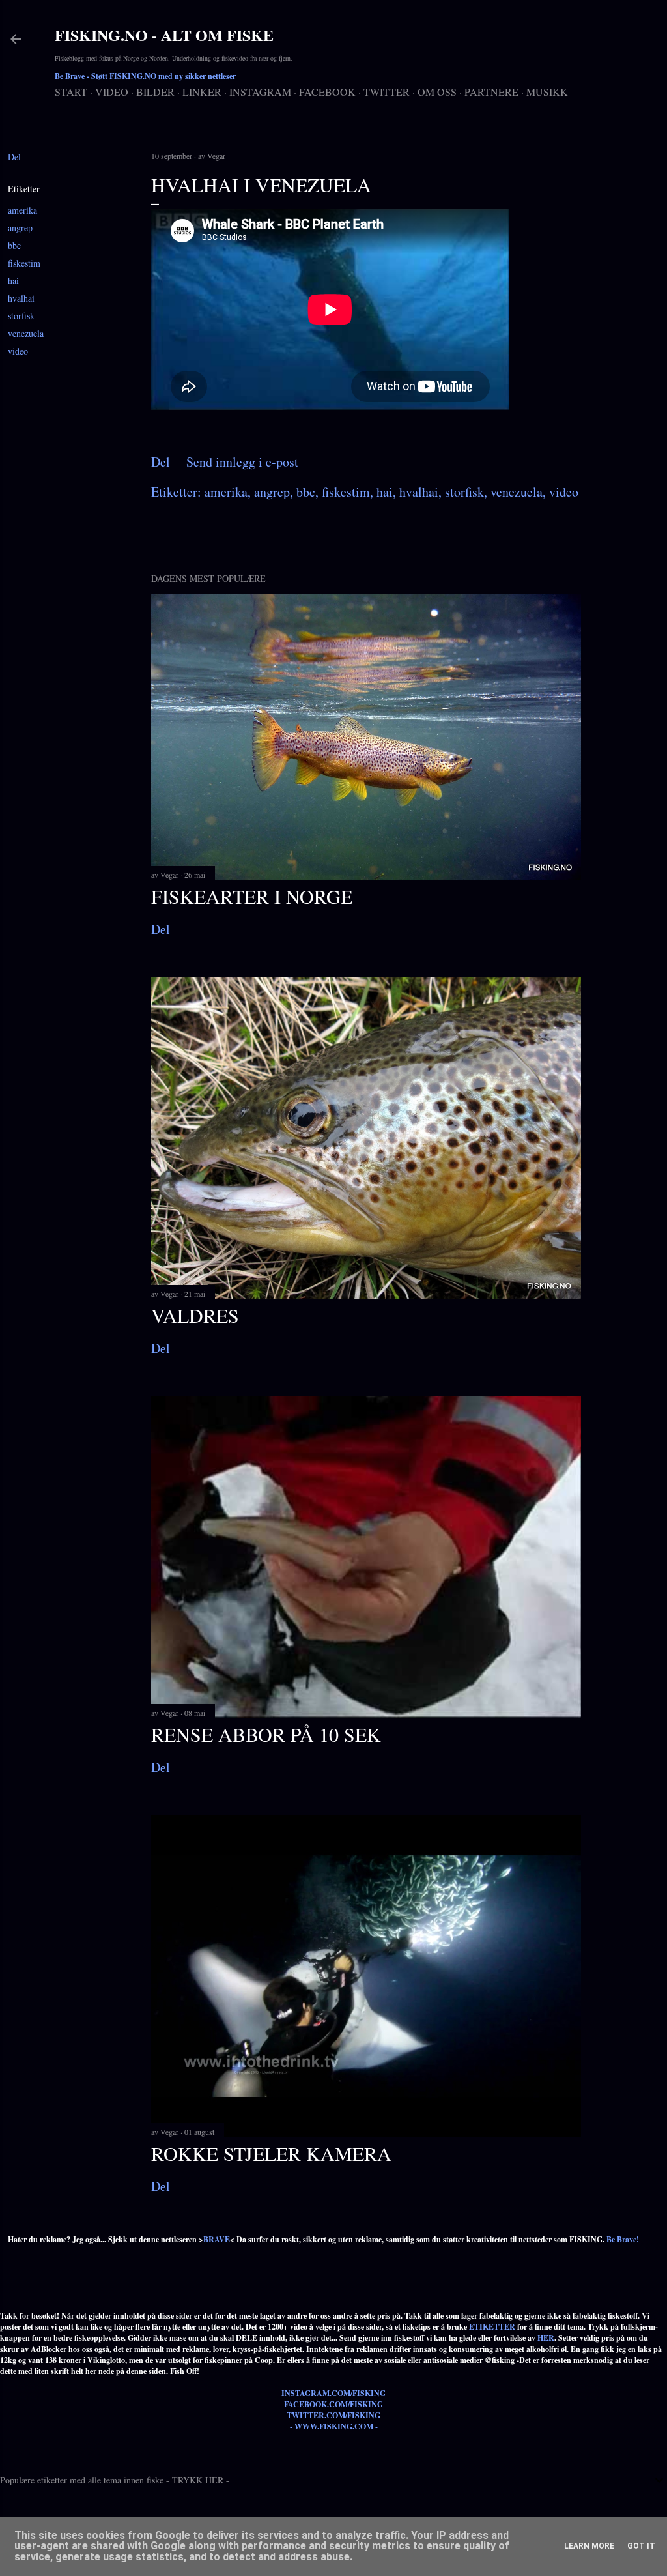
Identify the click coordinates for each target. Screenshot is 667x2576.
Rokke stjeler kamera (271, 2153)
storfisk (21, 316)
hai (13, 281)
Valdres (195, 1315)
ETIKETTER (492, 2327)
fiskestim (24, 263)
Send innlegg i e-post (242, 462)
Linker (202, 92)
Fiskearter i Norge (252, 896)
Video (112, 92)
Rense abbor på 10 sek (266, 1734)
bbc (14, 245)
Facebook (327, 92)
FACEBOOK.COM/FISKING (333, 2404)
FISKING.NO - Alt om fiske (164, 35)
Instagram (260, 92)
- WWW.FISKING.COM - (334, 2426)
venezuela (26, 333)
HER (546, 2338)
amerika (22, 210)
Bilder (155, 92)
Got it (641, 2546)
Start (71, 92)
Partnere (491, 92)
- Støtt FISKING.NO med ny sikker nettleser (145, 76)
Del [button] (14, 157)
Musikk (547, 92)
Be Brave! (623, 2239)
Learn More (589, 2546)
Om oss (437, 92)
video (18, 351)
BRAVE (217, 2239)
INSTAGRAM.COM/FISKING (333, 2393)
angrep (20, 228)
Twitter (387, 92)
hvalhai (21, 298)
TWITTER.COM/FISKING (333, 2415)
